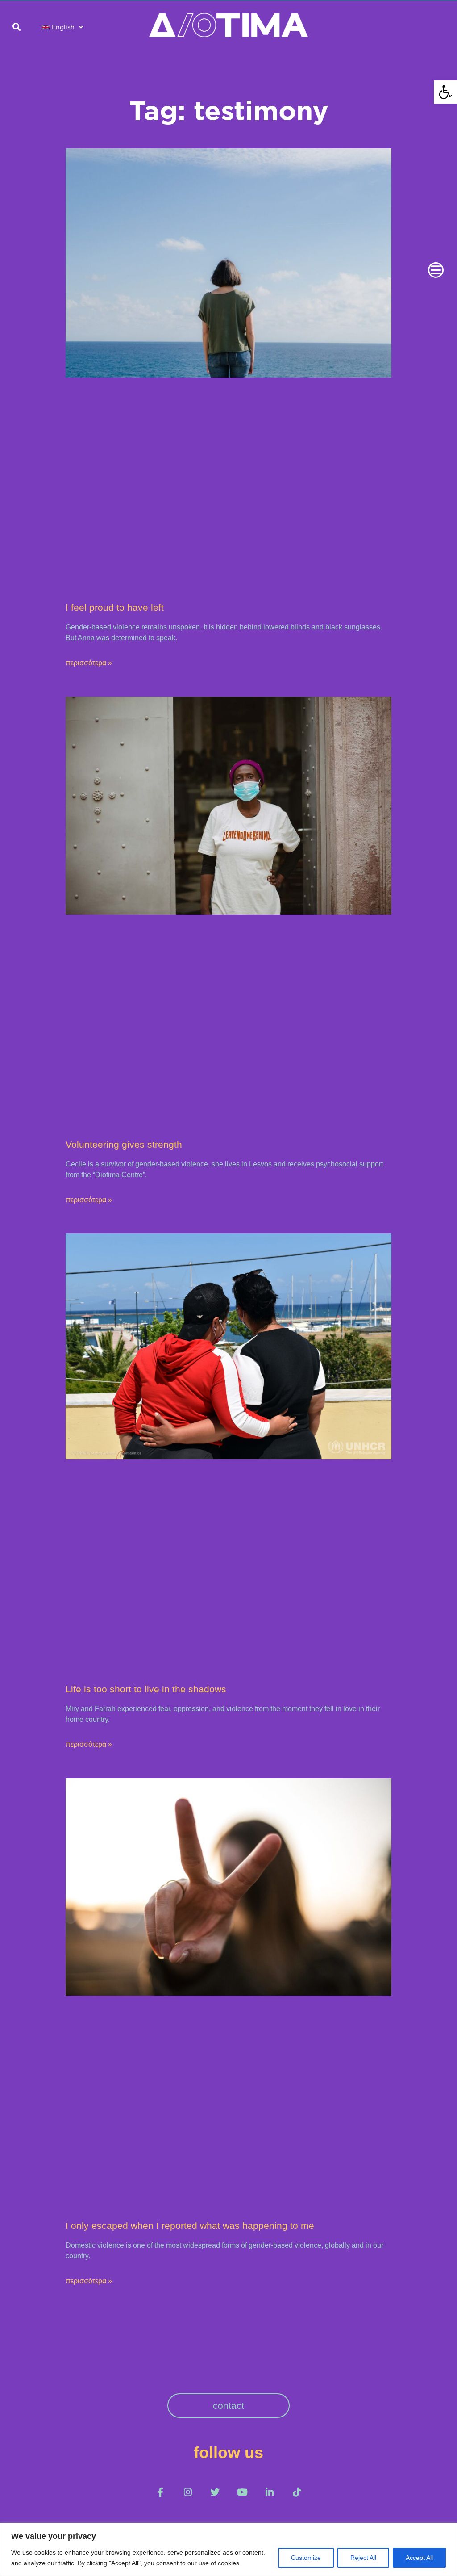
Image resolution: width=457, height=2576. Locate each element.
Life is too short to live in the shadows (146, 1689)
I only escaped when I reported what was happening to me (190, 2226)
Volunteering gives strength (124, 1144)
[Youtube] (242, 2492)
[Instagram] (188, 2492)
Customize (306, 2558)
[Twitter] (215, 2492)
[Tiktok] (297, 2492)
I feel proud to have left (115, 607)
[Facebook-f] (160, 2492)
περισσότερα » (89, 663)
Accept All (419, 2558)
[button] (445, 92)
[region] (228, 2549)
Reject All (363, 2558)
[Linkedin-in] (269, 2492)
